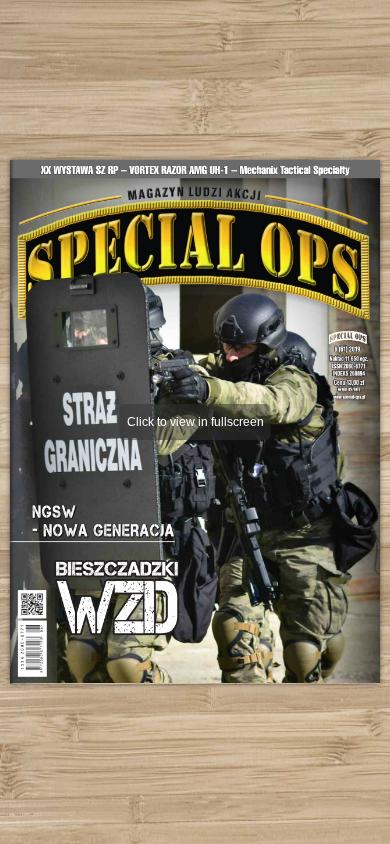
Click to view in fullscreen (195, 422)
